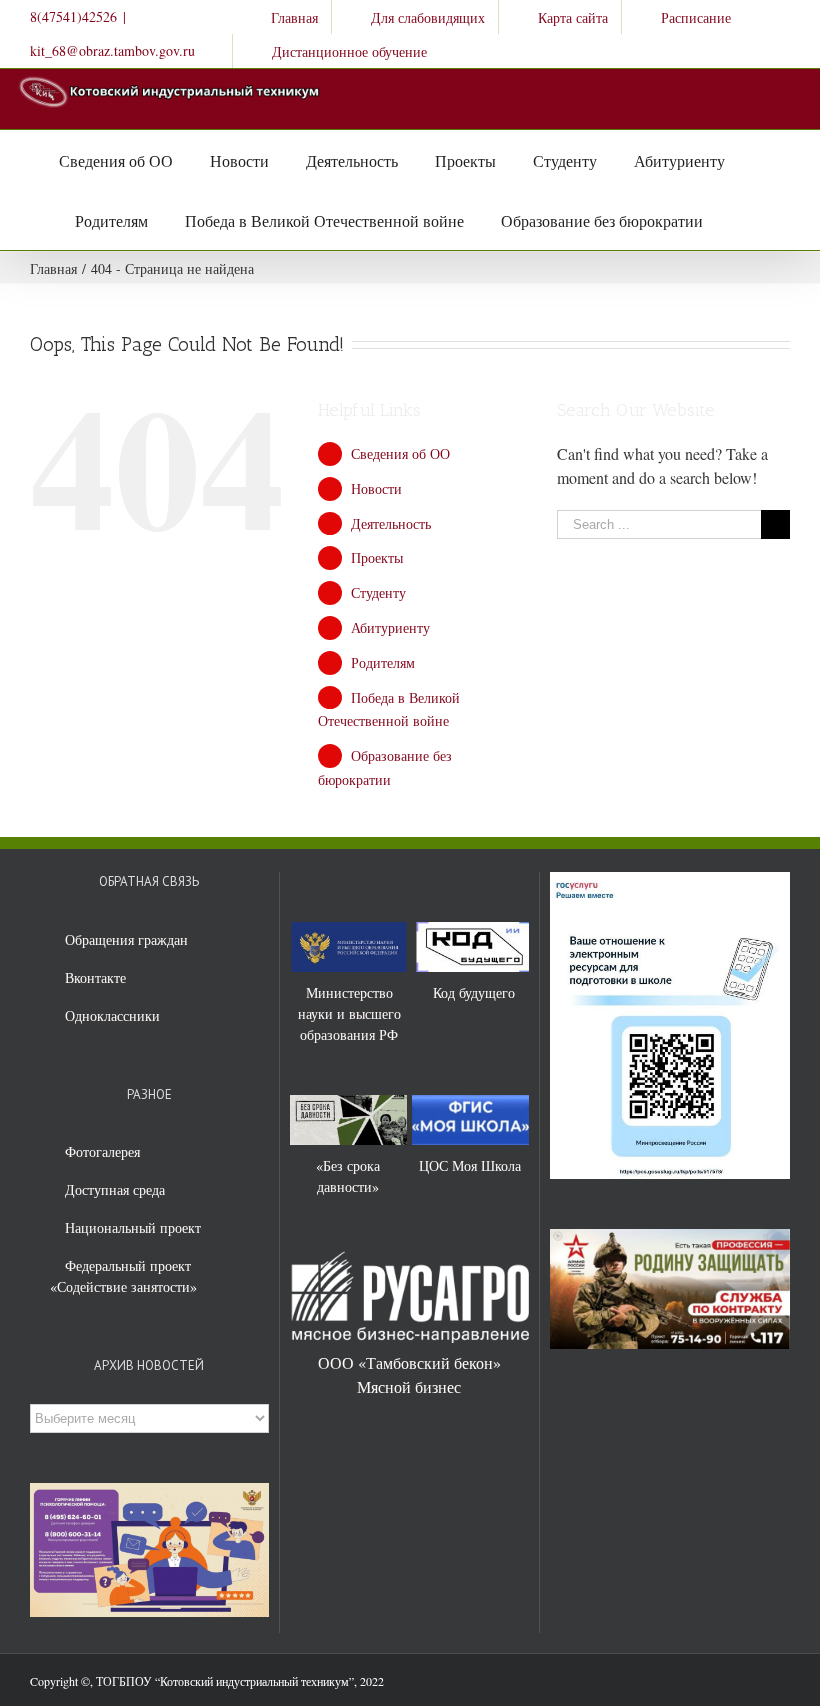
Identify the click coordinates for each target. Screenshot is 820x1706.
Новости (376, 488)
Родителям (383, 662)
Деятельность (391, 523)
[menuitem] (281, 17)
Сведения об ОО (400, 453)
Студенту (378, 592)
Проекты (377, 557)
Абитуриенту (390, 627)
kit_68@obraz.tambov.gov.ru (112, 50)
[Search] (724, 220)
